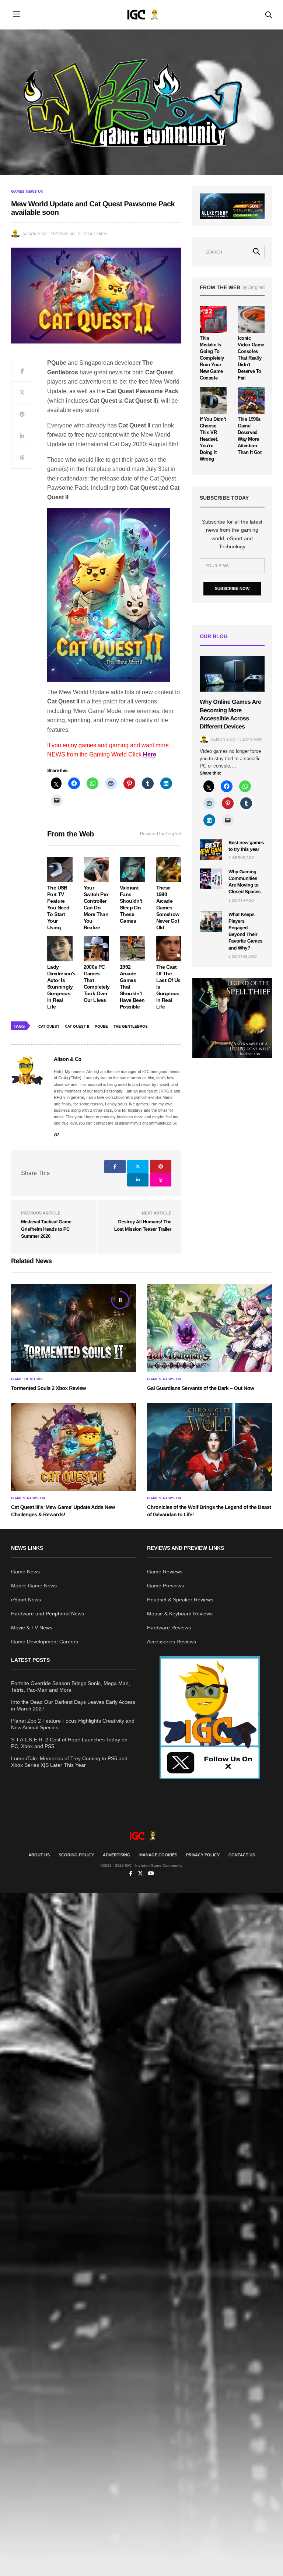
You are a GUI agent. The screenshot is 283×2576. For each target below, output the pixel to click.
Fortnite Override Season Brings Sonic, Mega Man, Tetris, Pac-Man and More (71, 1687)
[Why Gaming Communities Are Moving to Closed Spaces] (211, 879)
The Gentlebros (131, 1026)
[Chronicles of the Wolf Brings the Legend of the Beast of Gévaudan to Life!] (209, 1447)
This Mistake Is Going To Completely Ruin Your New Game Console (212, 358)
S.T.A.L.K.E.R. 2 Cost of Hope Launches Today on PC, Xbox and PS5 (69, 1743)
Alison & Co (35, 234)
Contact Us (242, 1855)
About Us (39, 1855)
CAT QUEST (49, 1026)
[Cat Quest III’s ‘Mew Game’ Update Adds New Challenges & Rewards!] (74, 1447)
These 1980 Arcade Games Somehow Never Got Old (168, 908)
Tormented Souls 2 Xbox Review (48, 1388)
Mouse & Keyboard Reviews (180, 1614)
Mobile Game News (34, 1586)
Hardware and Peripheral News (48, 1614)
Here (150, 754)
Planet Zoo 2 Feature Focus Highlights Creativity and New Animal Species (73, 1724)
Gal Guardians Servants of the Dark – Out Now (200, 1388)
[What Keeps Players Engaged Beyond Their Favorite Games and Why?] (211, 922)
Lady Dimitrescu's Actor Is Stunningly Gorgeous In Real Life (61, 987)
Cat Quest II (77, 1026)
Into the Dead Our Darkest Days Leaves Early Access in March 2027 (73, 1705)
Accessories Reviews (172, 1642)
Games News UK (27, 192)
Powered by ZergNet (161, 834)
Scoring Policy (76, 1855)
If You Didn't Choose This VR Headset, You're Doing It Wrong (213, 439)
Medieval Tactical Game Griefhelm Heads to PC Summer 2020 (46, 1229)
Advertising (117, 1855)
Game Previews (165, 1586)
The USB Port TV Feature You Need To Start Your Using (58, 908)
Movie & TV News (32, 1628)
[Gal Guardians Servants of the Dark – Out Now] (209, 1328)
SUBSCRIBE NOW (232, 588)
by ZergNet (254, 287)
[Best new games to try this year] (211, 850)
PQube (101, 1026)
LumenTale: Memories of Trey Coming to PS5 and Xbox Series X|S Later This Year (69, 1762)
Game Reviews (27, 1379)
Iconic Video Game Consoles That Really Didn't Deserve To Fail (251, 358)
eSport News (26, 1600)
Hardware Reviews (169, 1628)
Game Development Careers (45, 1642)
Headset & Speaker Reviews (180, 1600)
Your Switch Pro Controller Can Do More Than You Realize (96, 908)
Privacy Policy (203, 1855)
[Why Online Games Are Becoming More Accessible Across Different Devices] (232, 674)
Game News (25, 1572)
